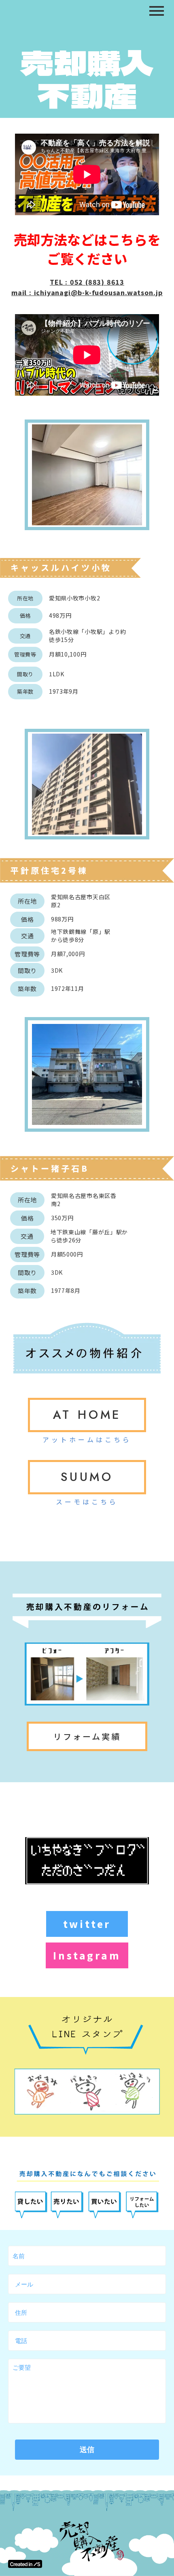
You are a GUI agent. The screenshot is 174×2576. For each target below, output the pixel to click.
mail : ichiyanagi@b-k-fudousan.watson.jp (87, 292)
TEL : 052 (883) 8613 (87, 282)
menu (157, 11)
